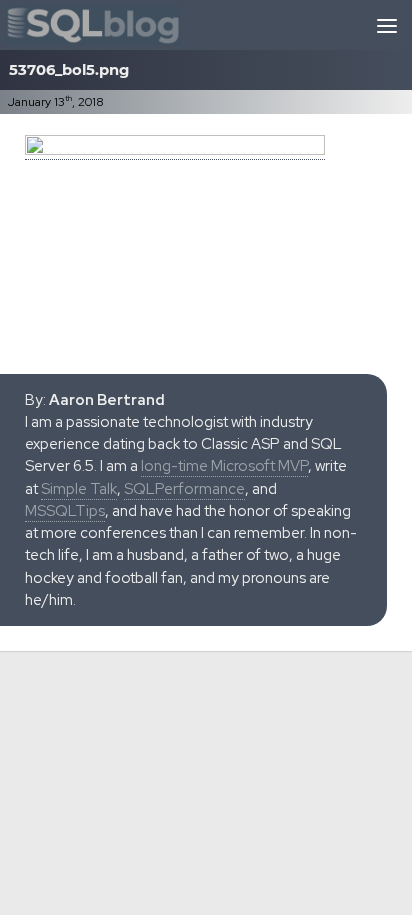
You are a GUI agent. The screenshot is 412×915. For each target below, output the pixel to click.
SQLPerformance (184, 489)
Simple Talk (79, 489)
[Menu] (387, 25)
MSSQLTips (65, 511)
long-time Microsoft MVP (224, 466)
